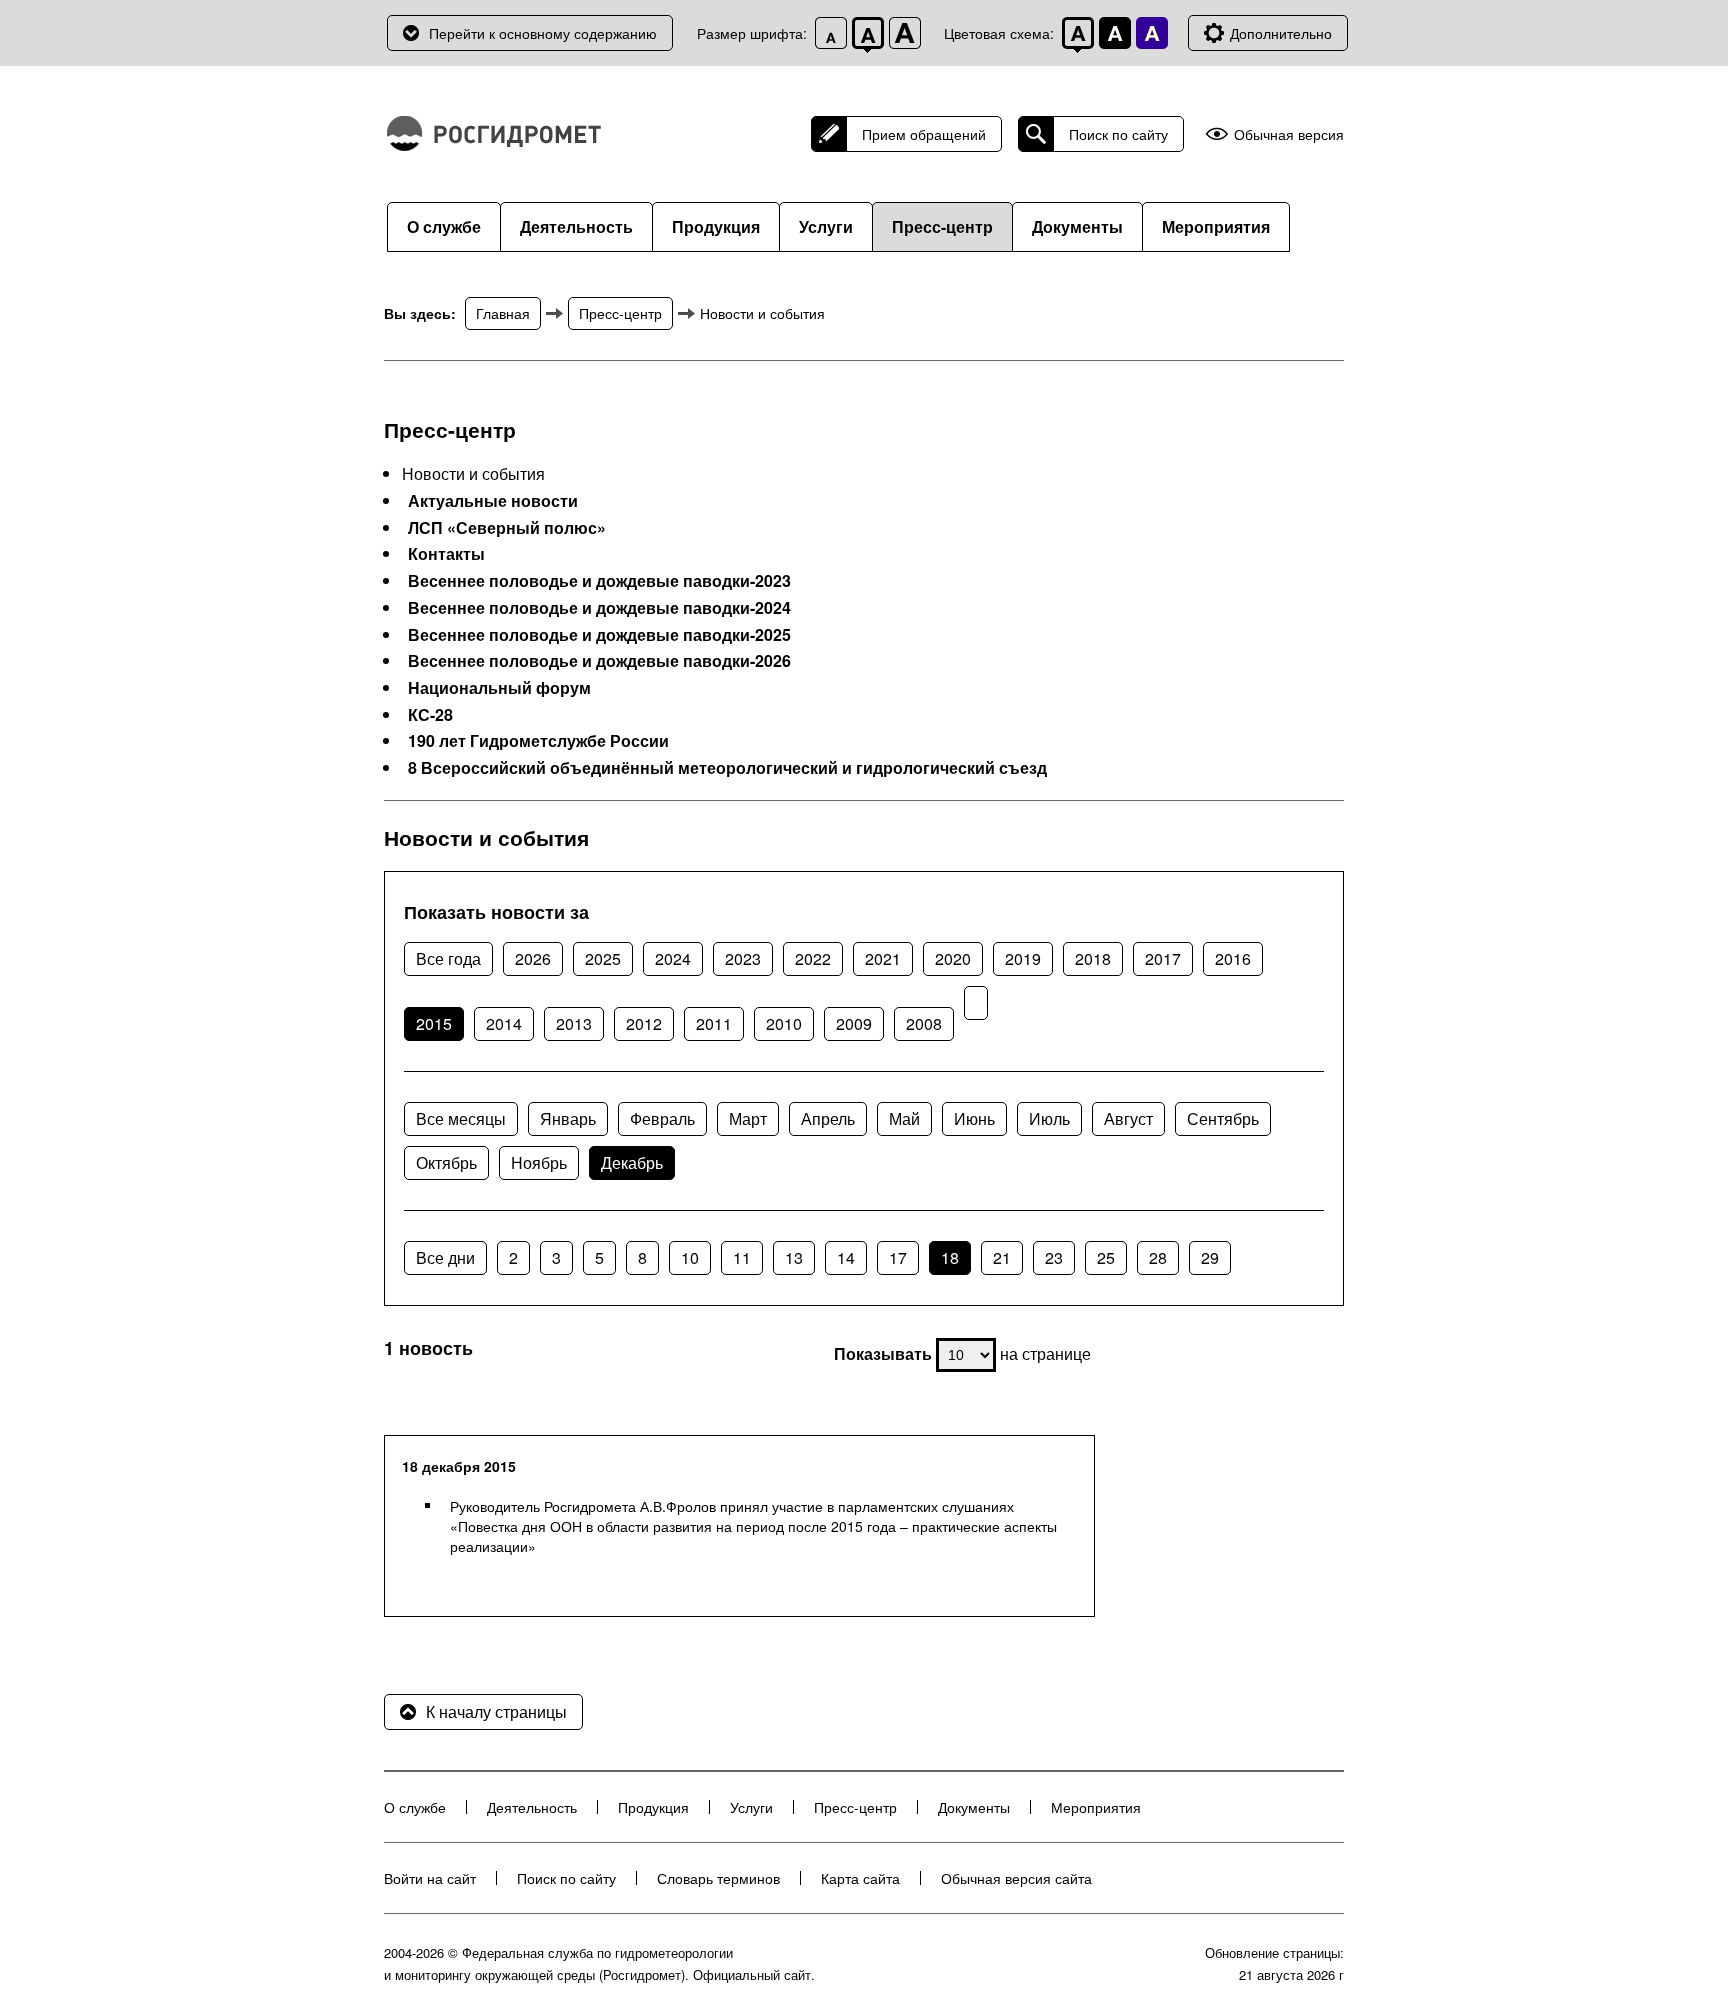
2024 (673, 958)
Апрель (828, 1118)
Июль (1049, 1118)
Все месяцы (461, 1118)
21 (1002, 1257)
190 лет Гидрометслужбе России (538, 741)
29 (1210, 1257)
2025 (603, 958)
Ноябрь (539, 1162)
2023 (743, 958)
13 (794, 1257)
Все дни (445, 1257)
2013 (574, 1023)
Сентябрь (1223, 1118)
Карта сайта (860, 1878)
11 (742, 1257)
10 (690, 1257)
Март (748, 1118)
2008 (924, 1023)
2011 (714, 1023)
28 (1158, 1257)
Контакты (446, 554)
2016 (1233, 958)
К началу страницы (496, 1711)
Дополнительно (1281, 33)
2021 (883, 958)
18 (950, 1257)
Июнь (974, 1118)
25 (1106, 1257)
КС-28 (430, 715)
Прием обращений (924, 134)
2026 (533, 958)
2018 (1093, 958)
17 (898, 1257)
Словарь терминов (718, 1878)
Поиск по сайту (1118, 134)
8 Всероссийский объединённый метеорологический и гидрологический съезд (727, 768)
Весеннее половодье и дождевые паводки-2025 (599, 635)
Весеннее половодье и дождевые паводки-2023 (599, 581)
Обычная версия (1289, 134)
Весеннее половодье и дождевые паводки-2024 (599, 608)
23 (1054, 1257)
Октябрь (446, 1162)
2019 (1023, 958)
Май (904, 1118)
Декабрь (632, 1162)
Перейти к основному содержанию (543, 33)
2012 (644, 1023)
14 (846, 1257)
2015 (434, 1023)
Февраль (662, 1118)
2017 (1163, 958)
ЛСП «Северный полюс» (507, 528)
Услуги (826, 226)
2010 (784, 1023)
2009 (854, 1023)
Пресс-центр (942, 226)
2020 (953, 958)
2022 (813, 958)
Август (1128, 1118)
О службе (444, 226)
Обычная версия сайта (1016, 1878)
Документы (1077, 226)
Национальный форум (499, 688)
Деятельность (576, 226)
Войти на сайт (430, 1878)
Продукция (716, 226)
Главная (503, 313)
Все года (448, 958)
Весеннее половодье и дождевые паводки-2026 (599, 661)
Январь (568, 1118)
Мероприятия (1216, 226)
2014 (504, 1023)
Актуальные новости (493, 501)
